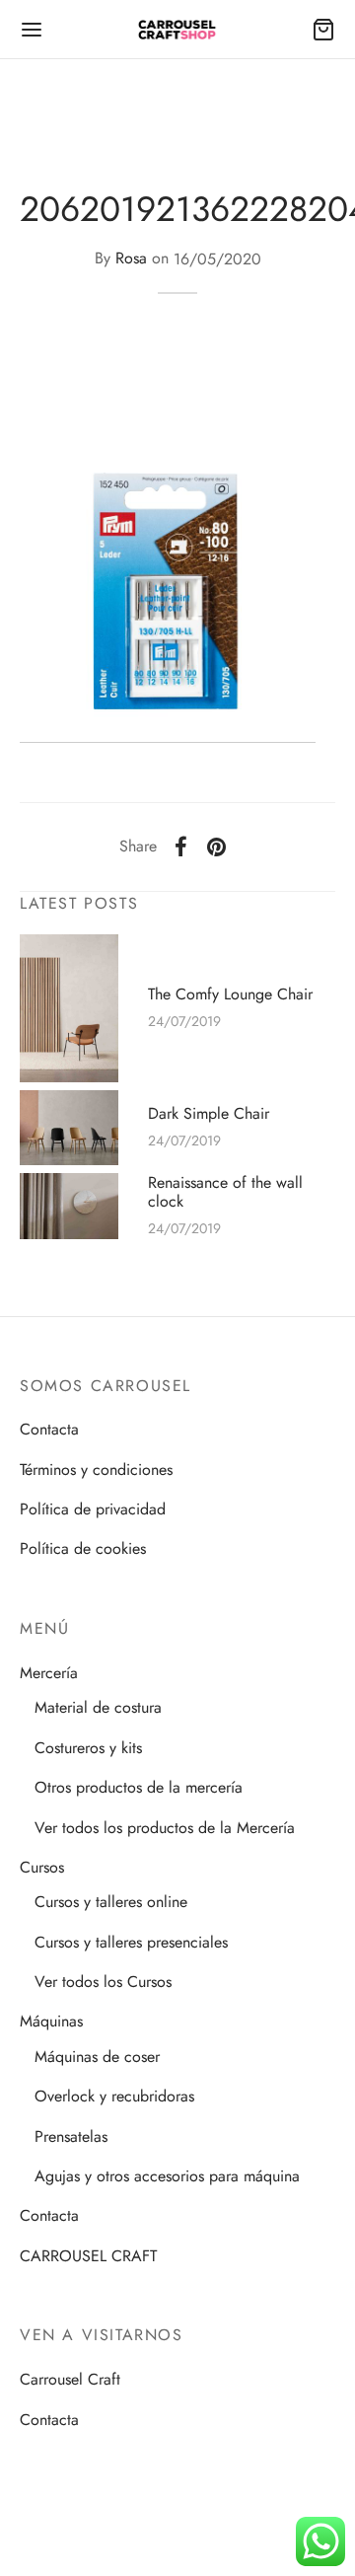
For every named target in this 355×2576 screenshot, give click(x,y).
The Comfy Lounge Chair (230, 994)
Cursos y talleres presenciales (131, 1942)
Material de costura (98, 1707)
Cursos (42, 1867)
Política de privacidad (93, 1509)
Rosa (131, 259)
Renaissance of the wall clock (225, 1192)
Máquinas (51, 2021)
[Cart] (323, 30)
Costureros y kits (88, 1748)
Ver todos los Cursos (103, 1982)
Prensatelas (71, 2136)
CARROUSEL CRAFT (88, 2256)
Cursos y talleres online (111, 1902)
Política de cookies (83, 1548)
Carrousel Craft (70, 2379)
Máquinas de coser (97, 2057)
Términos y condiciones (96, 1470)
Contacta (49, 1429)
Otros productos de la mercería (139, 1787)
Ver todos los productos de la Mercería (165, 1828)
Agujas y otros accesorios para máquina (167, 2176)
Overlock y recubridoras (114, 2096)
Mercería (49, 1673)
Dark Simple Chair (209, 1113)
